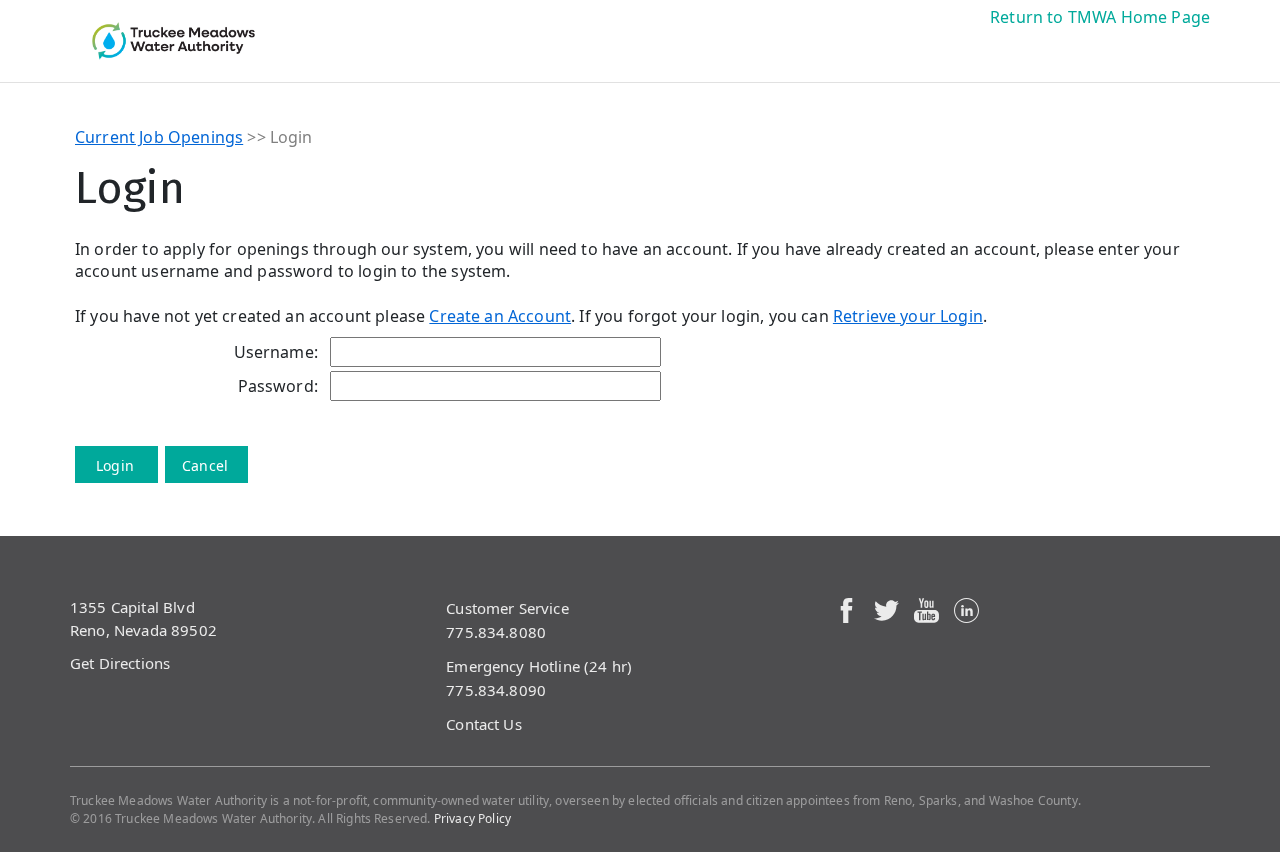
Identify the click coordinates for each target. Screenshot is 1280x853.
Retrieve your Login (908, 316)
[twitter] (886, 608)
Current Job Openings (159, 137)
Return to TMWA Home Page (1100, 17)
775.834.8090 (496, 690)
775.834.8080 (496, 632)
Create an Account (500, 316)
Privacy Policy (472, 818)
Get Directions (120, 663)
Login (115, 465)
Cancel (205, 465)
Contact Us (484, 724)
